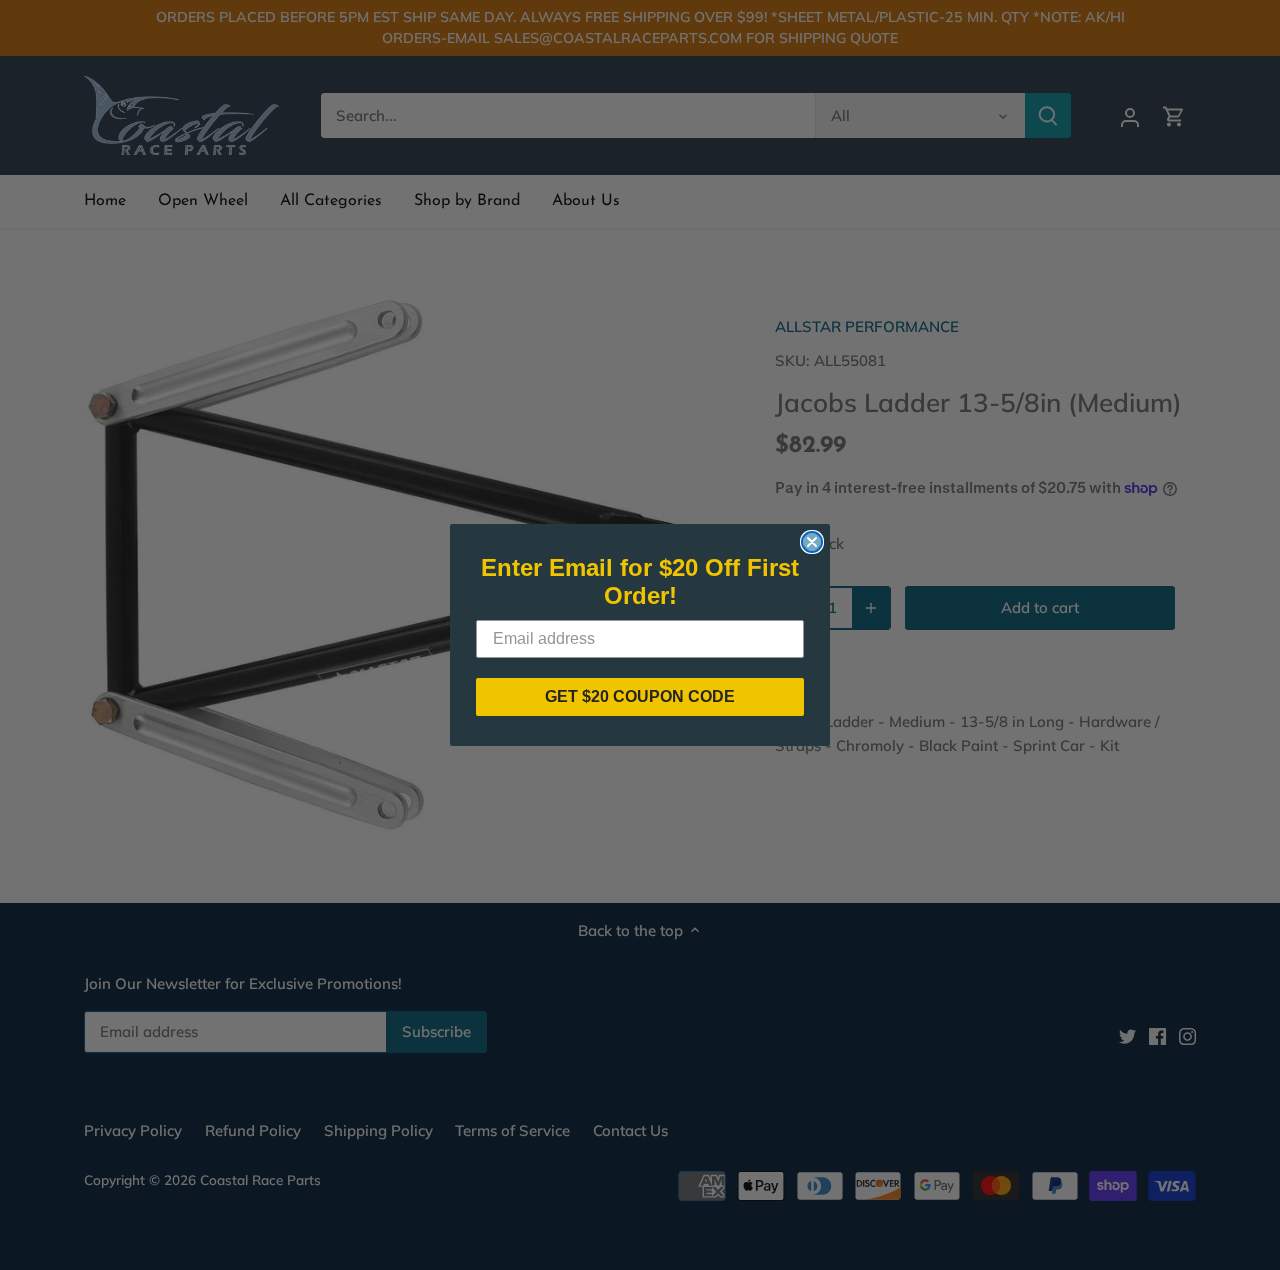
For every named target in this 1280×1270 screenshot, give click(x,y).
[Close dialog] (812, 542)
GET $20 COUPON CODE (640, 696)
